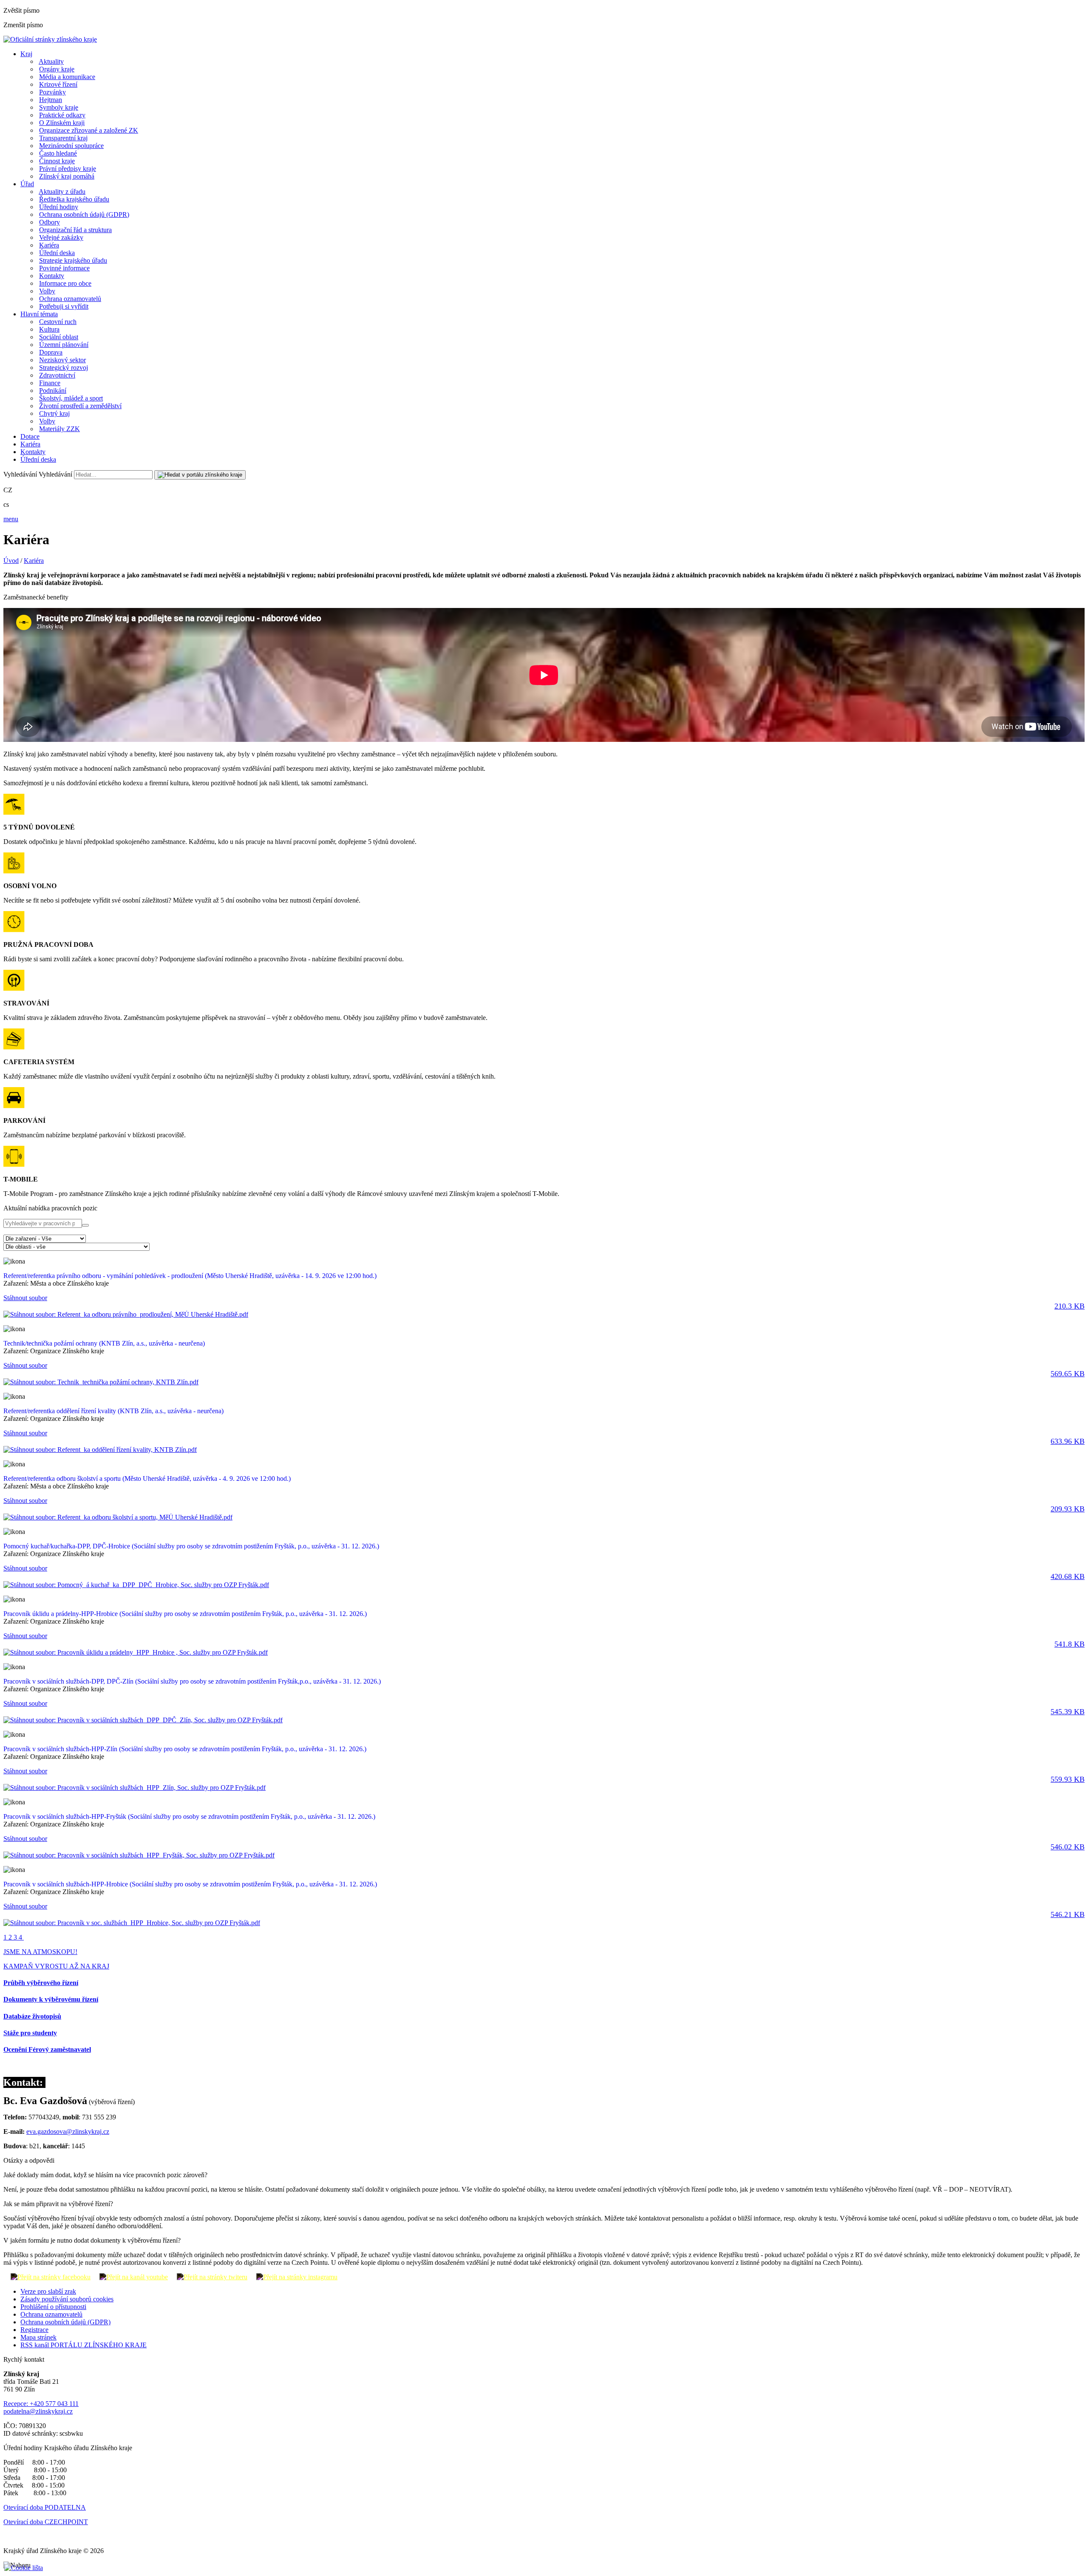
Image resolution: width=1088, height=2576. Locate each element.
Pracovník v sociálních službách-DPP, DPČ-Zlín (192, 1681)
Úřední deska (57, 253)
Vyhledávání (20, 474)
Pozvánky (52, 92)
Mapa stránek (38, 2337)
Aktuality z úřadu (62, 192)
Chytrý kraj (54, 413)
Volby (47, 291)
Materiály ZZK (59, 429)
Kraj (26, 54)
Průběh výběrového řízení (41, 1983)
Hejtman (51, 100)
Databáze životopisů (32, 2016)
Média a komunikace (67, 77)
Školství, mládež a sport (71, 398)
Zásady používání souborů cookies (67, 2299)
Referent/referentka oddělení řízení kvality (113, 1411)
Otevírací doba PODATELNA (45, 2507)
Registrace (34, 2330)
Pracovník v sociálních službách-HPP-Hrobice (190, 1884)
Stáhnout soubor (544, 1302)
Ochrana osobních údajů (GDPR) (84, 214)
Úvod (11, 561)
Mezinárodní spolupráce (71, 146)
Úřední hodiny (59, 207)
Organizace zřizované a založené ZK (89, 130)
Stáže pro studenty (30, 2033)
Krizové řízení (58, 84)
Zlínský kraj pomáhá (67, 176)
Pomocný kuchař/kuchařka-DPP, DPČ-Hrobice (191, 1546)
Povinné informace (64, 268)
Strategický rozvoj (64, 368)
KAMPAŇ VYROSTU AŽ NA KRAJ (56, 1966)
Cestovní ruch (58, 322)
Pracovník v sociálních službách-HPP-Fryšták (189, 1816)
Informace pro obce (65, 283)
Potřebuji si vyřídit (64, 306)
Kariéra (49, 245)
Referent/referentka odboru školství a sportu (147, 1478)
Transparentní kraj (63, 138)
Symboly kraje (59, 107)
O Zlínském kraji (62, 123)
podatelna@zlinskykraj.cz (38, 2411)
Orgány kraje (57, 69)
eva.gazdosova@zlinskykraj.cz (68, 2132)
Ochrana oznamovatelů (70, 299)
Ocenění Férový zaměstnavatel (47, 2049)
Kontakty (52, 276)
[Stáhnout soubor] (126, 1314)
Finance (50, 383)
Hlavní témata (39, 314)
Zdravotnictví (57, 375)
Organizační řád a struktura (75, 230)
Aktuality (51, 61)
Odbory (50, 222)
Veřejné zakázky (61, 237)
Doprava (51, 352)
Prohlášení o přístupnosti (53, 2307)
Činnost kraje (57, 161)
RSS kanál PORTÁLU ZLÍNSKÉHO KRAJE (84, 2345)
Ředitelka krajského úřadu (74, 199)
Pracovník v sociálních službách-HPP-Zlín (185, 1749)
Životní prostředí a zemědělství (80, 406)
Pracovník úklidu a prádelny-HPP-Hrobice (185, 1614)
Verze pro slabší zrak (48, 2291)
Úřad (27, 184)
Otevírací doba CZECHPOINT (46, 2522)
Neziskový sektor (62, 360)
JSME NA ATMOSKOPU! (40, 1952)
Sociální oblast (59, 337)
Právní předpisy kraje (68, 169)
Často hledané (58, 153)
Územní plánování (64, 345)
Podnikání (53, 391)
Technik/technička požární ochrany (104, 1343)
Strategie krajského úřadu (73, 260)
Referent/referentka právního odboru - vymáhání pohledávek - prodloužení (190, 1276)
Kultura (49, 329)
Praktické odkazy (62, 115)
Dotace (30, 436)
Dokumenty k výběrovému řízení (51, 1999)
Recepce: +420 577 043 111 (41, 2404)
